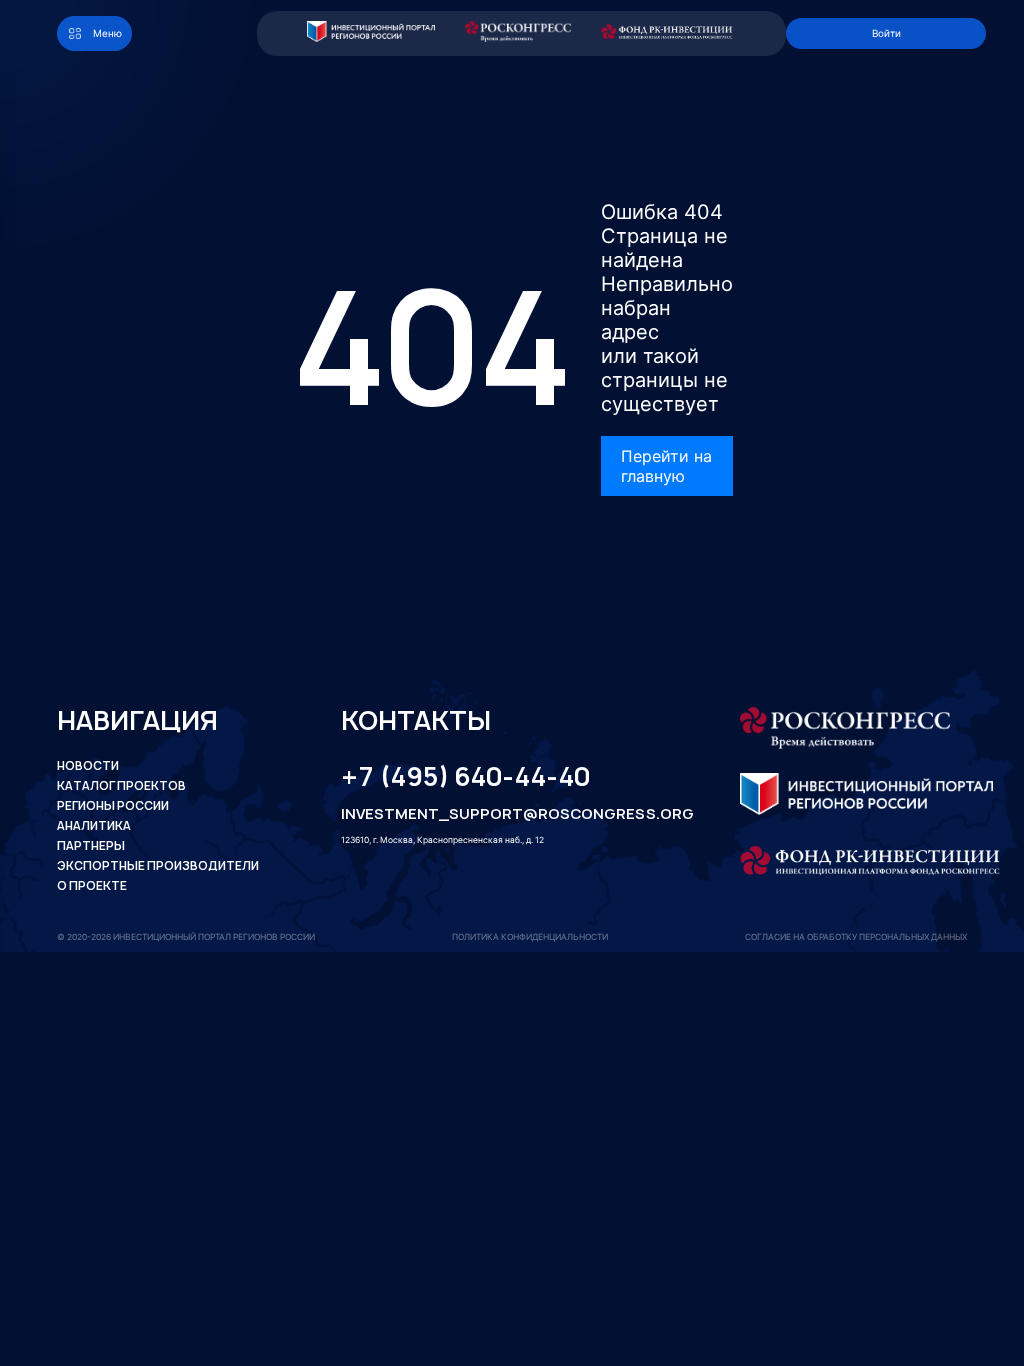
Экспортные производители (158, 866)
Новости (88, 766)
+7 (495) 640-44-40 (465, 777)
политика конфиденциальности (530, 937)
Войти (886, 33)
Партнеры (91, 846)
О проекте (92, 886)
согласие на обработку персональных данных (856, 937)
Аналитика (94, 826)
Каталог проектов (121, 786)
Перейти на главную (666, 466)
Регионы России (113, 806)
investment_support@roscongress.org (500, 814)
